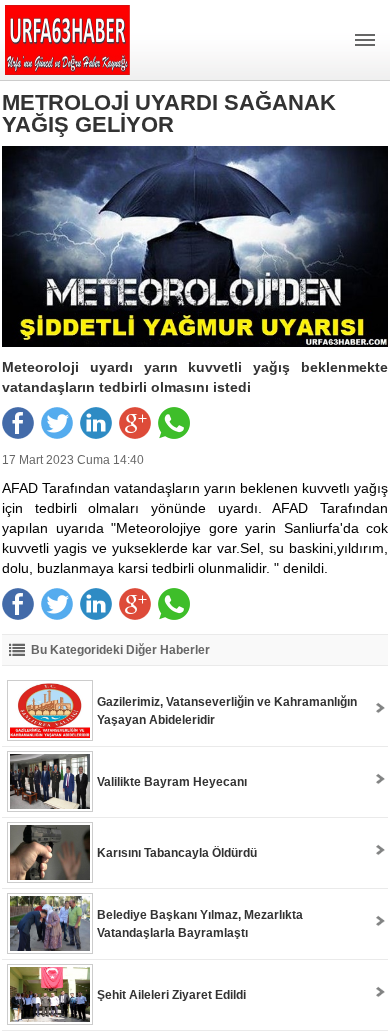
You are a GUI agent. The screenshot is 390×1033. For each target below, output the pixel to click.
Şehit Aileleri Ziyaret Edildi (171, 995)
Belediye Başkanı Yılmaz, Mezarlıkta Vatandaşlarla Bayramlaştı (200, 924)
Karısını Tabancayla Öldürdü (177, 853)
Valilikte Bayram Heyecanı (172, 782)
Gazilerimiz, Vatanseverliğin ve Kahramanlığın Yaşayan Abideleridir (227, 711)
